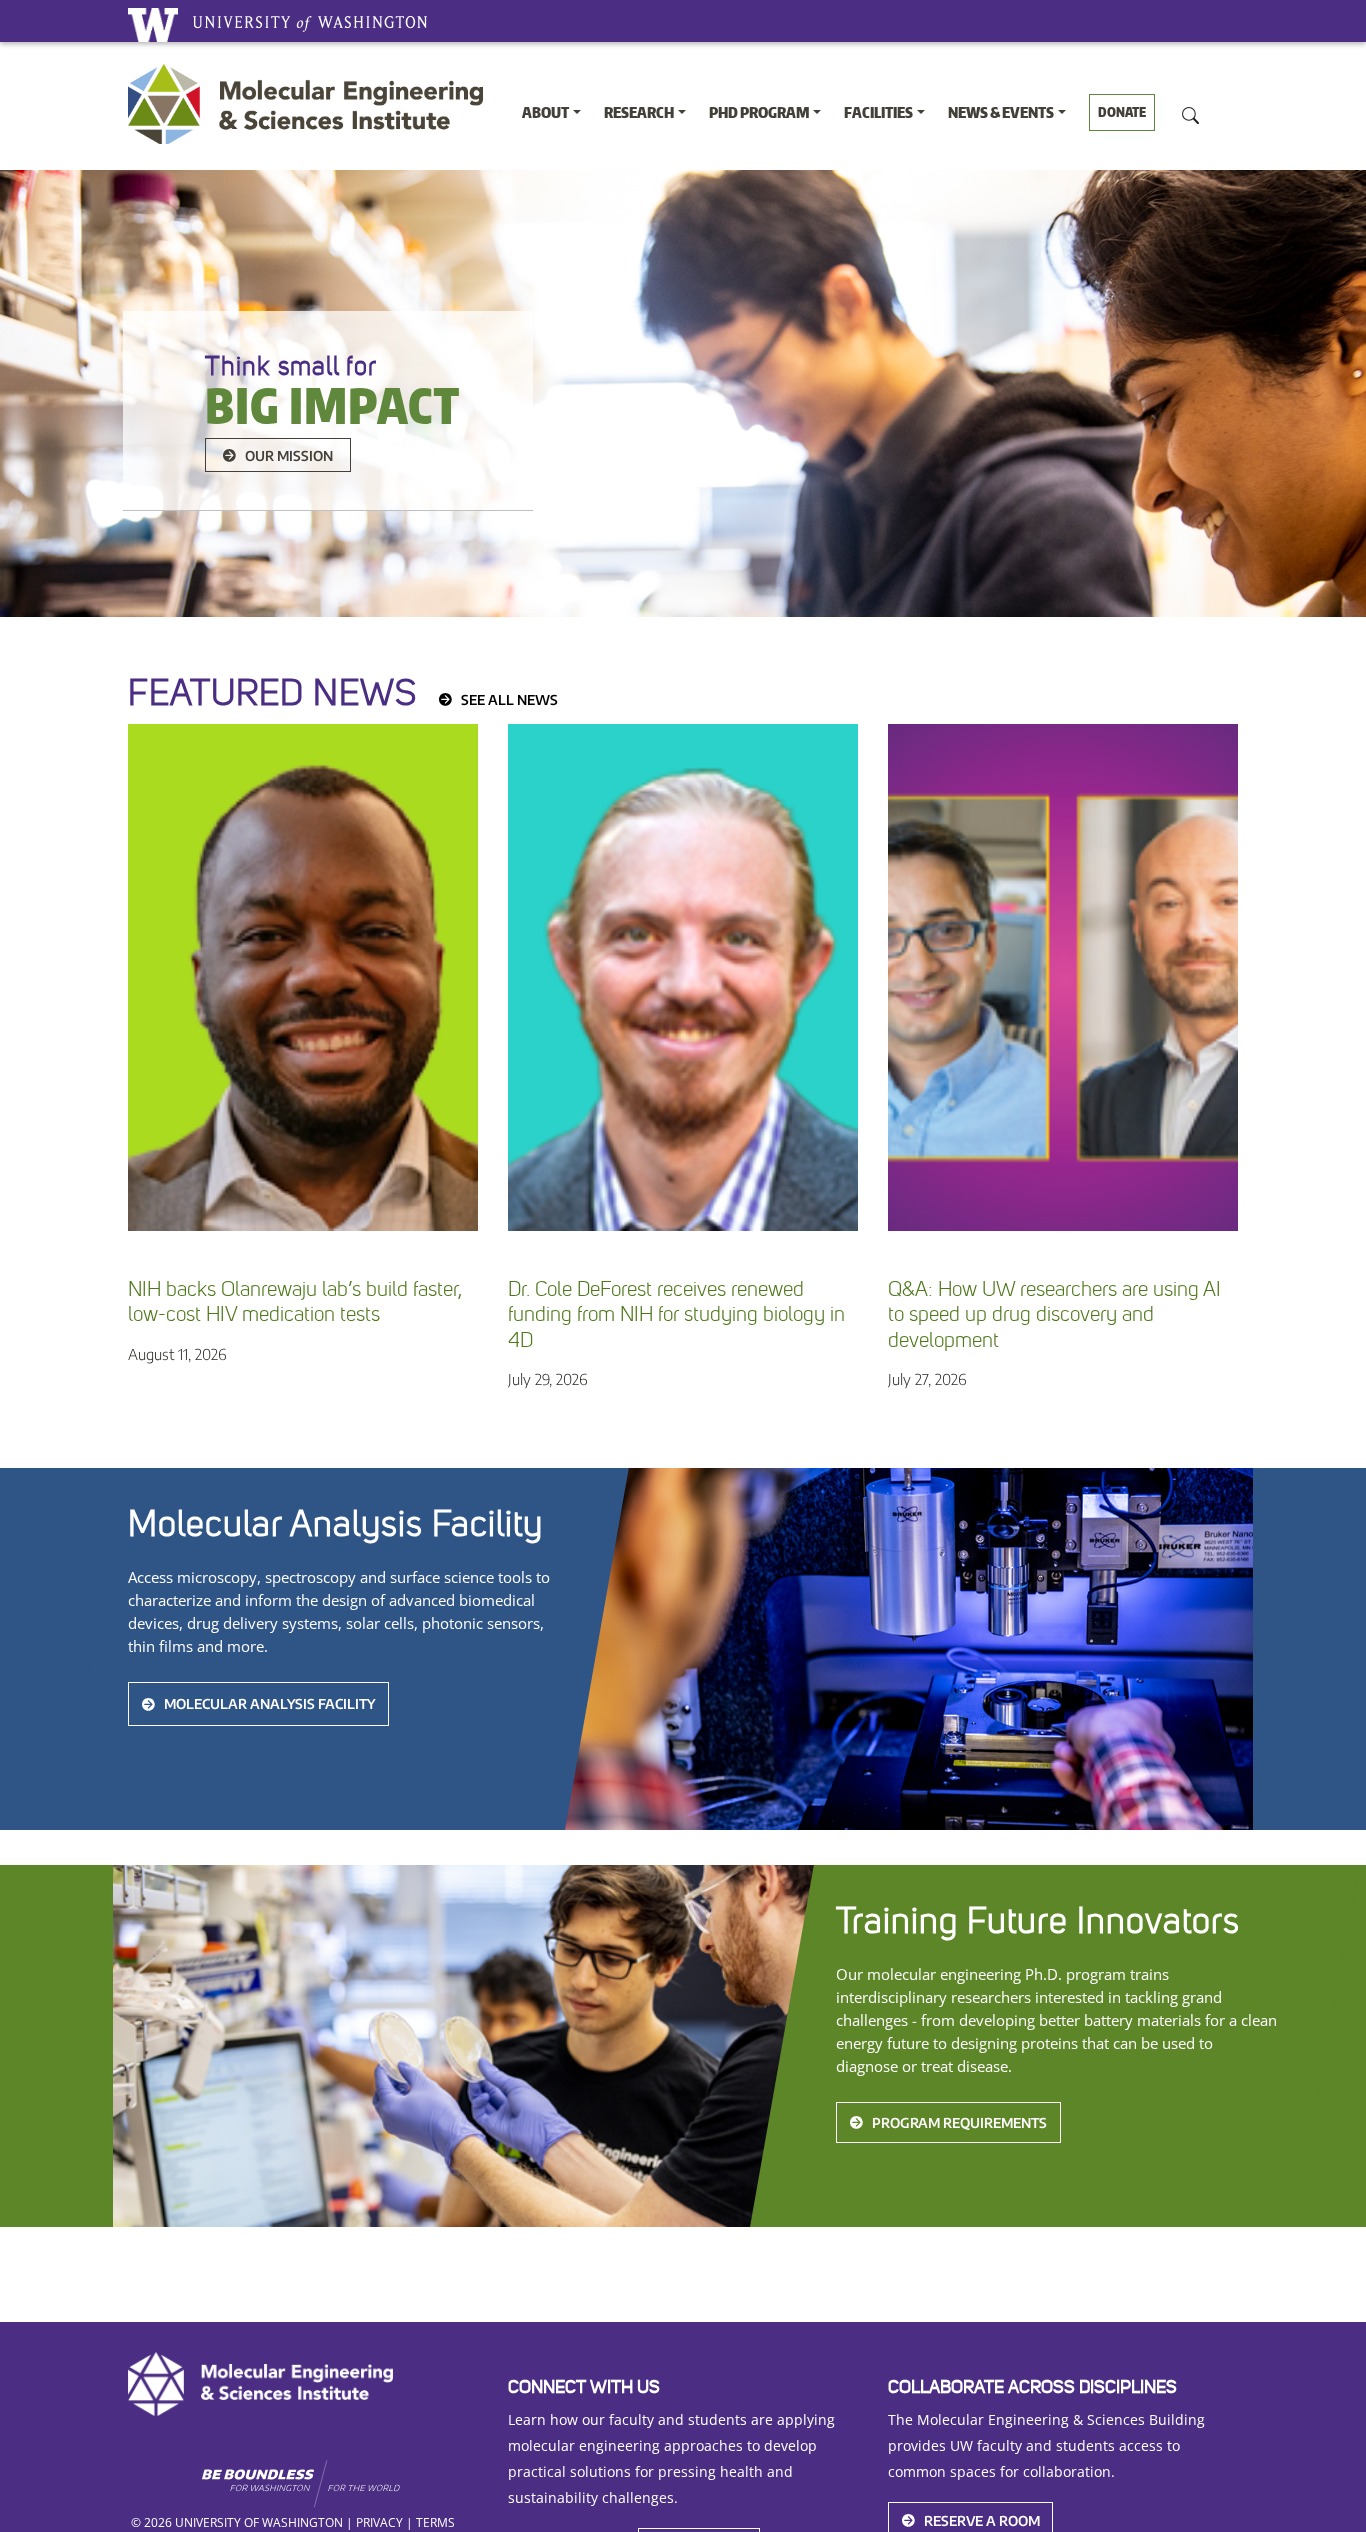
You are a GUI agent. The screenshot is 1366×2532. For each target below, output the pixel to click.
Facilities (878, 112)
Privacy (379, 2522)
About (545, 112)
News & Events (1001, 112)
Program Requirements (959, 2122)
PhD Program (759, 112)
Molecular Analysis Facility (269, 1704)
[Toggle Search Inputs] (1190, 114)
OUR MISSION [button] (289, 455)
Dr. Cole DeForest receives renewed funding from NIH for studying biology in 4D (676, 1314)
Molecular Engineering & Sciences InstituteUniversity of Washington (310, 104)
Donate (1122, 112)
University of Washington (153, 25)
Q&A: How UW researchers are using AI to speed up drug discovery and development (1054, 1314)
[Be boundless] (339, 2484)
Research (639, 112)
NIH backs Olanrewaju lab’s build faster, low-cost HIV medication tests (295, 1302)
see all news (509, 699)
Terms (435, 2522)
